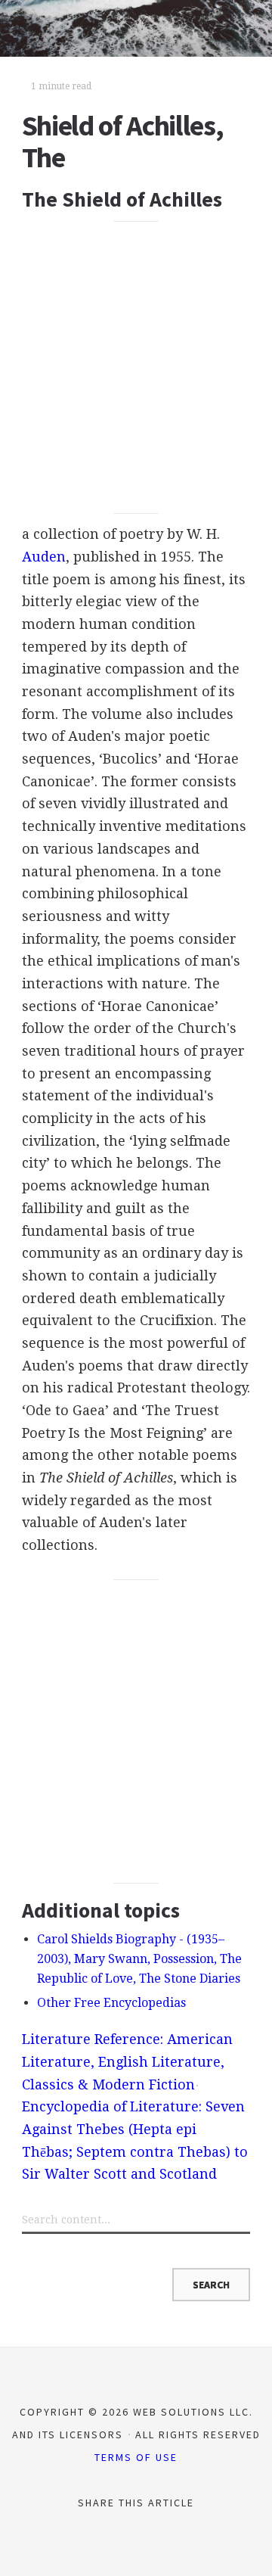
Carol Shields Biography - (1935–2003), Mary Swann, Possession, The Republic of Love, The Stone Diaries (139, 1959)
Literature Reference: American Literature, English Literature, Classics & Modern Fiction (127, 2061)
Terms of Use (136, 2457)
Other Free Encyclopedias (111, 2003)
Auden (44, 557)
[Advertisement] (136, 367)
